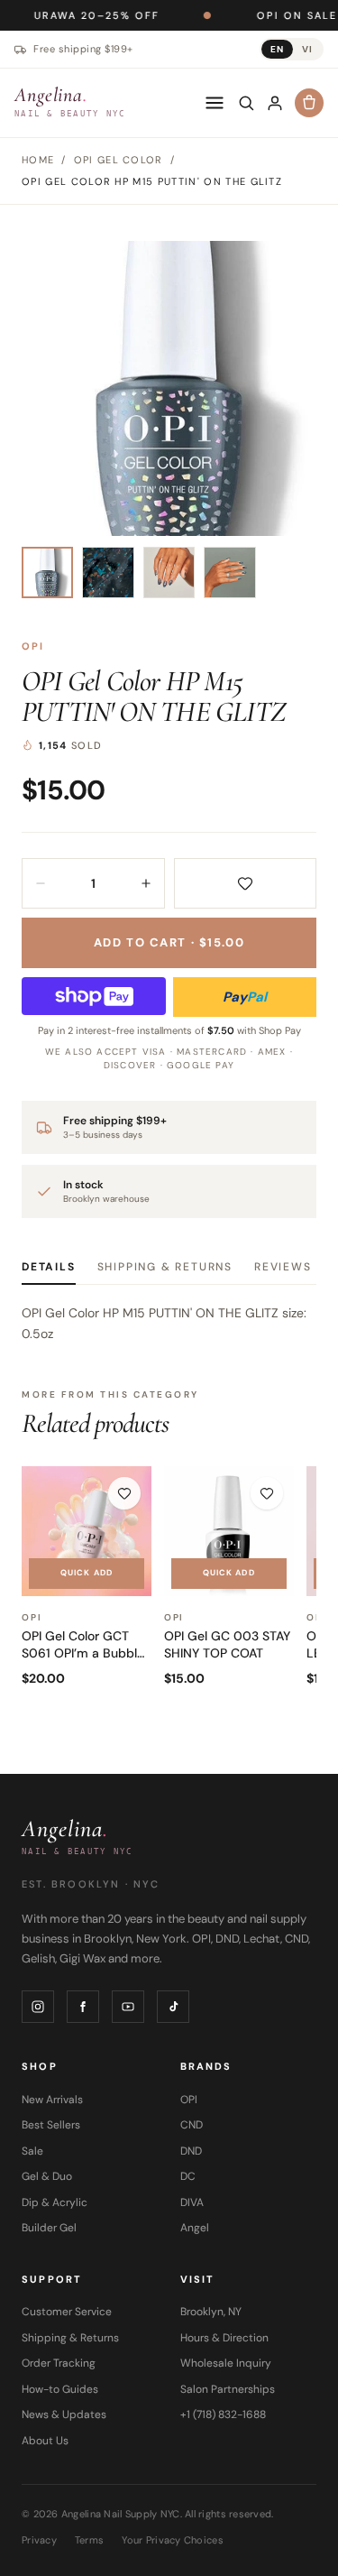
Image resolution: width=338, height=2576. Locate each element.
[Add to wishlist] (246, 883)
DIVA (192, 2202)
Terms (89, 2540)
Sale (32, 2151)
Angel (195, 2228)
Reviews (283, 1267)
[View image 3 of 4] (169, 572)
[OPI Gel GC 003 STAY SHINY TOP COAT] (229, 1531)
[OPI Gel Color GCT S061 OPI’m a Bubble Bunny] (87, 1531)
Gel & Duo (47, 2176)
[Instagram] (38, 2007)
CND (192, 2125)
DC (188, 2176)
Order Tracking (59, 2363)
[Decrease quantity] (41, 883)
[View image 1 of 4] (47, 572)
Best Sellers (51, 2125)
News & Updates (64, 2414)
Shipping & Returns (165, 1267)
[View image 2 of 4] (108, 572)
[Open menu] (215, 103)
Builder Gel (49, 2228)
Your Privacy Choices (173, 2540)
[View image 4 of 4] (229, 572)
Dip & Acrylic (55, 2202)
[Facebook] (83, 2007)
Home (38, 160)
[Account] (275, 103)
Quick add (87, 1573)
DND (191, 2151)
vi (307, 49)
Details (49, 1267)
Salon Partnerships (228, 2389)
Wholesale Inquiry (226, 2363)
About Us (45, 2441)
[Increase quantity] (146, 883)
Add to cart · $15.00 (169, 942)
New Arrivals (52, 2100)
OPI (33, 646)
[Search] (246, 103)
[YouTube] (128, 2007)
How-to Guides (60, 2389)
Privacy (39, 2540)
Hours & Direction (224, 2338)
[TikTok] (173, 2007)
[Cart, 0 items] (309, 103)
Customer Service (67, 2312)
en (277, 49)
